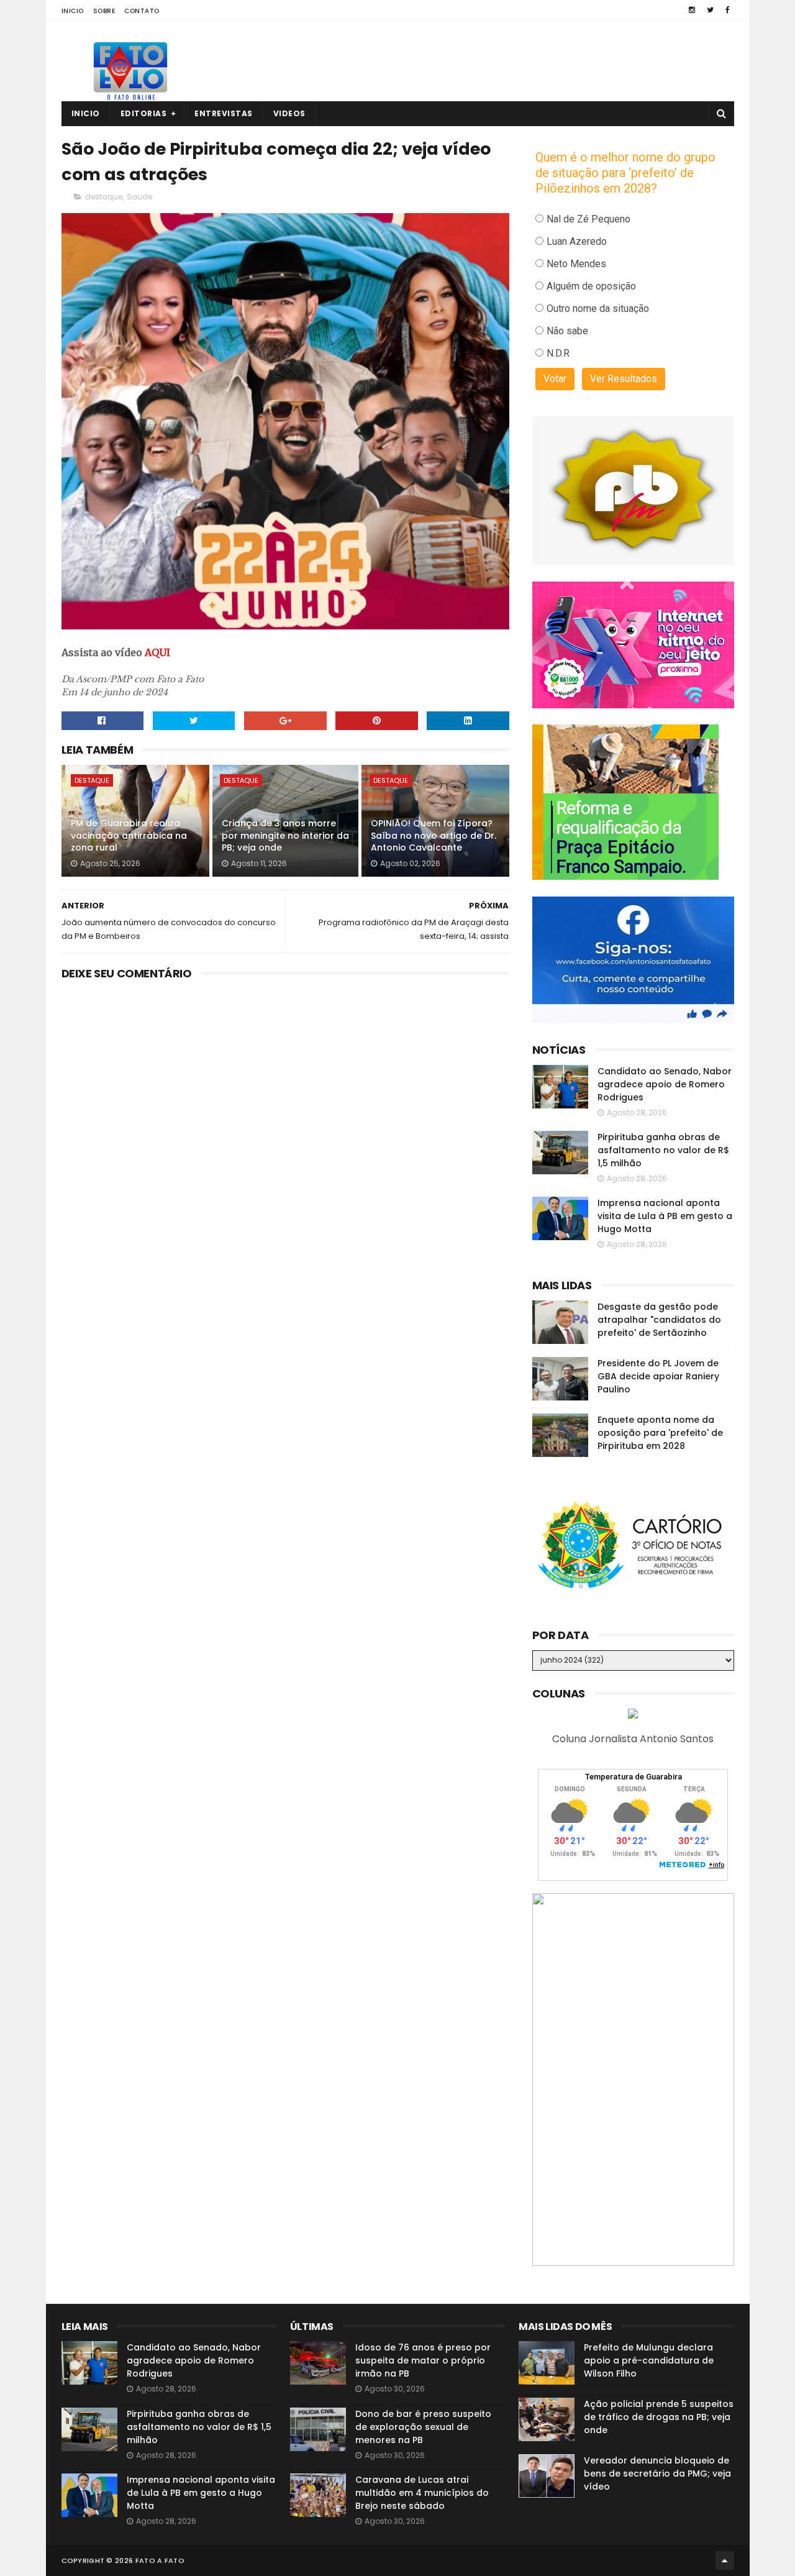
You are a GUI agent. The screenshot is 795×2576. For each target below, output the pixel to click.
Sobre (104, 11)
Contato (142, 11)
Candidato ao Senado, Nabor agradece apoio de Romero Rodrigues (665, 1084)
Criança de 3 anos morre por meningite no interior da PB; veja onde (285, 835)
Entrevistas (224, 113)
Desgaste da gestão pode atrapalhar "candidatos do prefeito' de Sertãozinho (659, 1320)
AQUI (157, 652)
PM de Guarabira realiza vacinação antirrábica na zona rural (129, 835)
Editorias (144, 113)
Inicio (73, 11)
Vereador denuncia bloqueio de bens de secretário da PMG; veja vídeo (657, 2473)
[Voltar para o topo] (725, 2560)
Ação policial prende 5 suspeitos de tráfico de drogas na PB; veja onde (659, 2417)
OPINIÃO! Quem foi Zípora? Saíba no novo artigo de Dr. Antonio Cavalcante (434, 835)
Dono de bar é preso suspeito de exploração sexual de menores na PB (423, 2427)
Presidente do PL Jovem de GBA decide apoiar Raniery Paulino (658, 1376)
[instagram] (692, 10)
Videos (289, 113)
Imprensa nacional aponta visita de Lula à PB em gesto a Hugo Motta (665, 1216)
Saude (139, 197)
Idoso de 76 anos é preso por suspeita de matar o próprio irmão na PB (423, 2360)
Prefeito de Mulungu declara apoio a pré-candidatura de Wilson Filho (649, 2360)
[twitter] (710, 10)
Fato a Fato (160, 2560)
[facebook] (728, 10)
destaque (104, 197)
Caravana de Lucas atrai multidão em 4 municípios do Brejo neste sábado (422, 2493)
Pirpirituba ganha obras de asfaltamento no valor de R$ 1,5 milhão (663, 1150)
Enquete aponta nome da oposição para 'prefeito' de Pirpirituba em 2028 (660, 1433)
